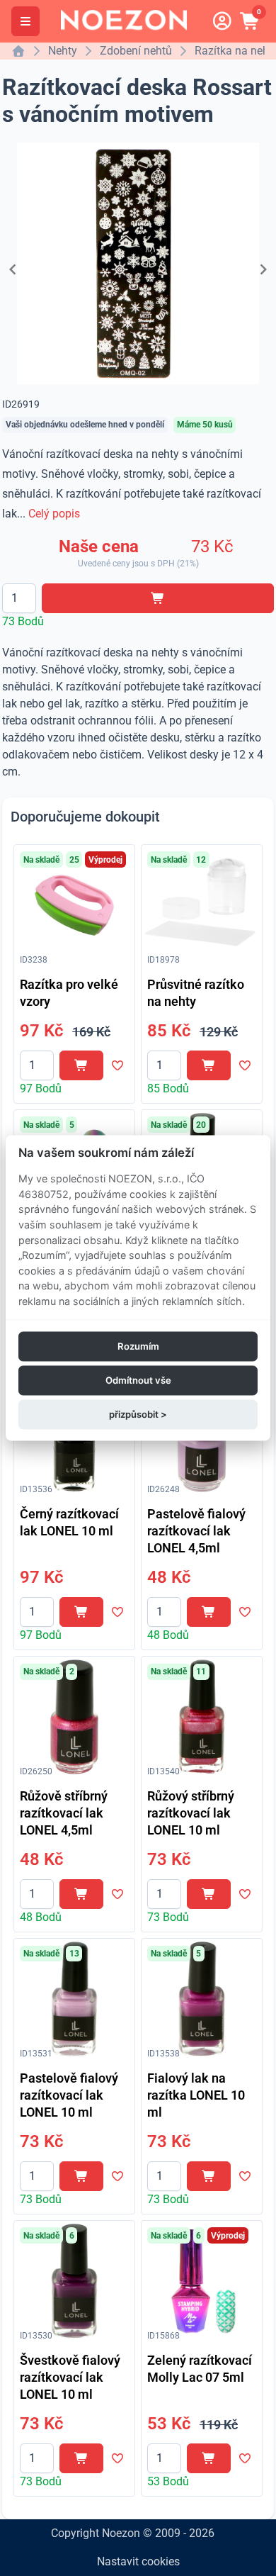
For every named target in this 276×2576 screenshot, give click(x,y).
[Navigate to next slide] (263, 269)
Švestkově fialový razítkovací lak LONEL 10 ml (70, 2377)
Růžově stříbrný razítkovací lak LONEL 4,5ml (64, 1813)
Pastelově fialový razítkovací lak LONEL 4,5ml (196, 1531)
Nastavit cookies (138, 2561)
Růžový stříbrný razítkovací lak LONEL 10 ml (191, 1813)
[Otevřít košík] (251, 21)
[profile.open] (222, 21)
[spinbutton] (19, 598)
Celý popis (54, 514)
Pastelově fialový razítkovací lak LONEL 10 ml (69, 2095)
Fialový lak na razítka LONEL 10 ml (196, 2095)
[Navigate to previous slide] (13, 269)
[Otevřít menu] (25, 21)
